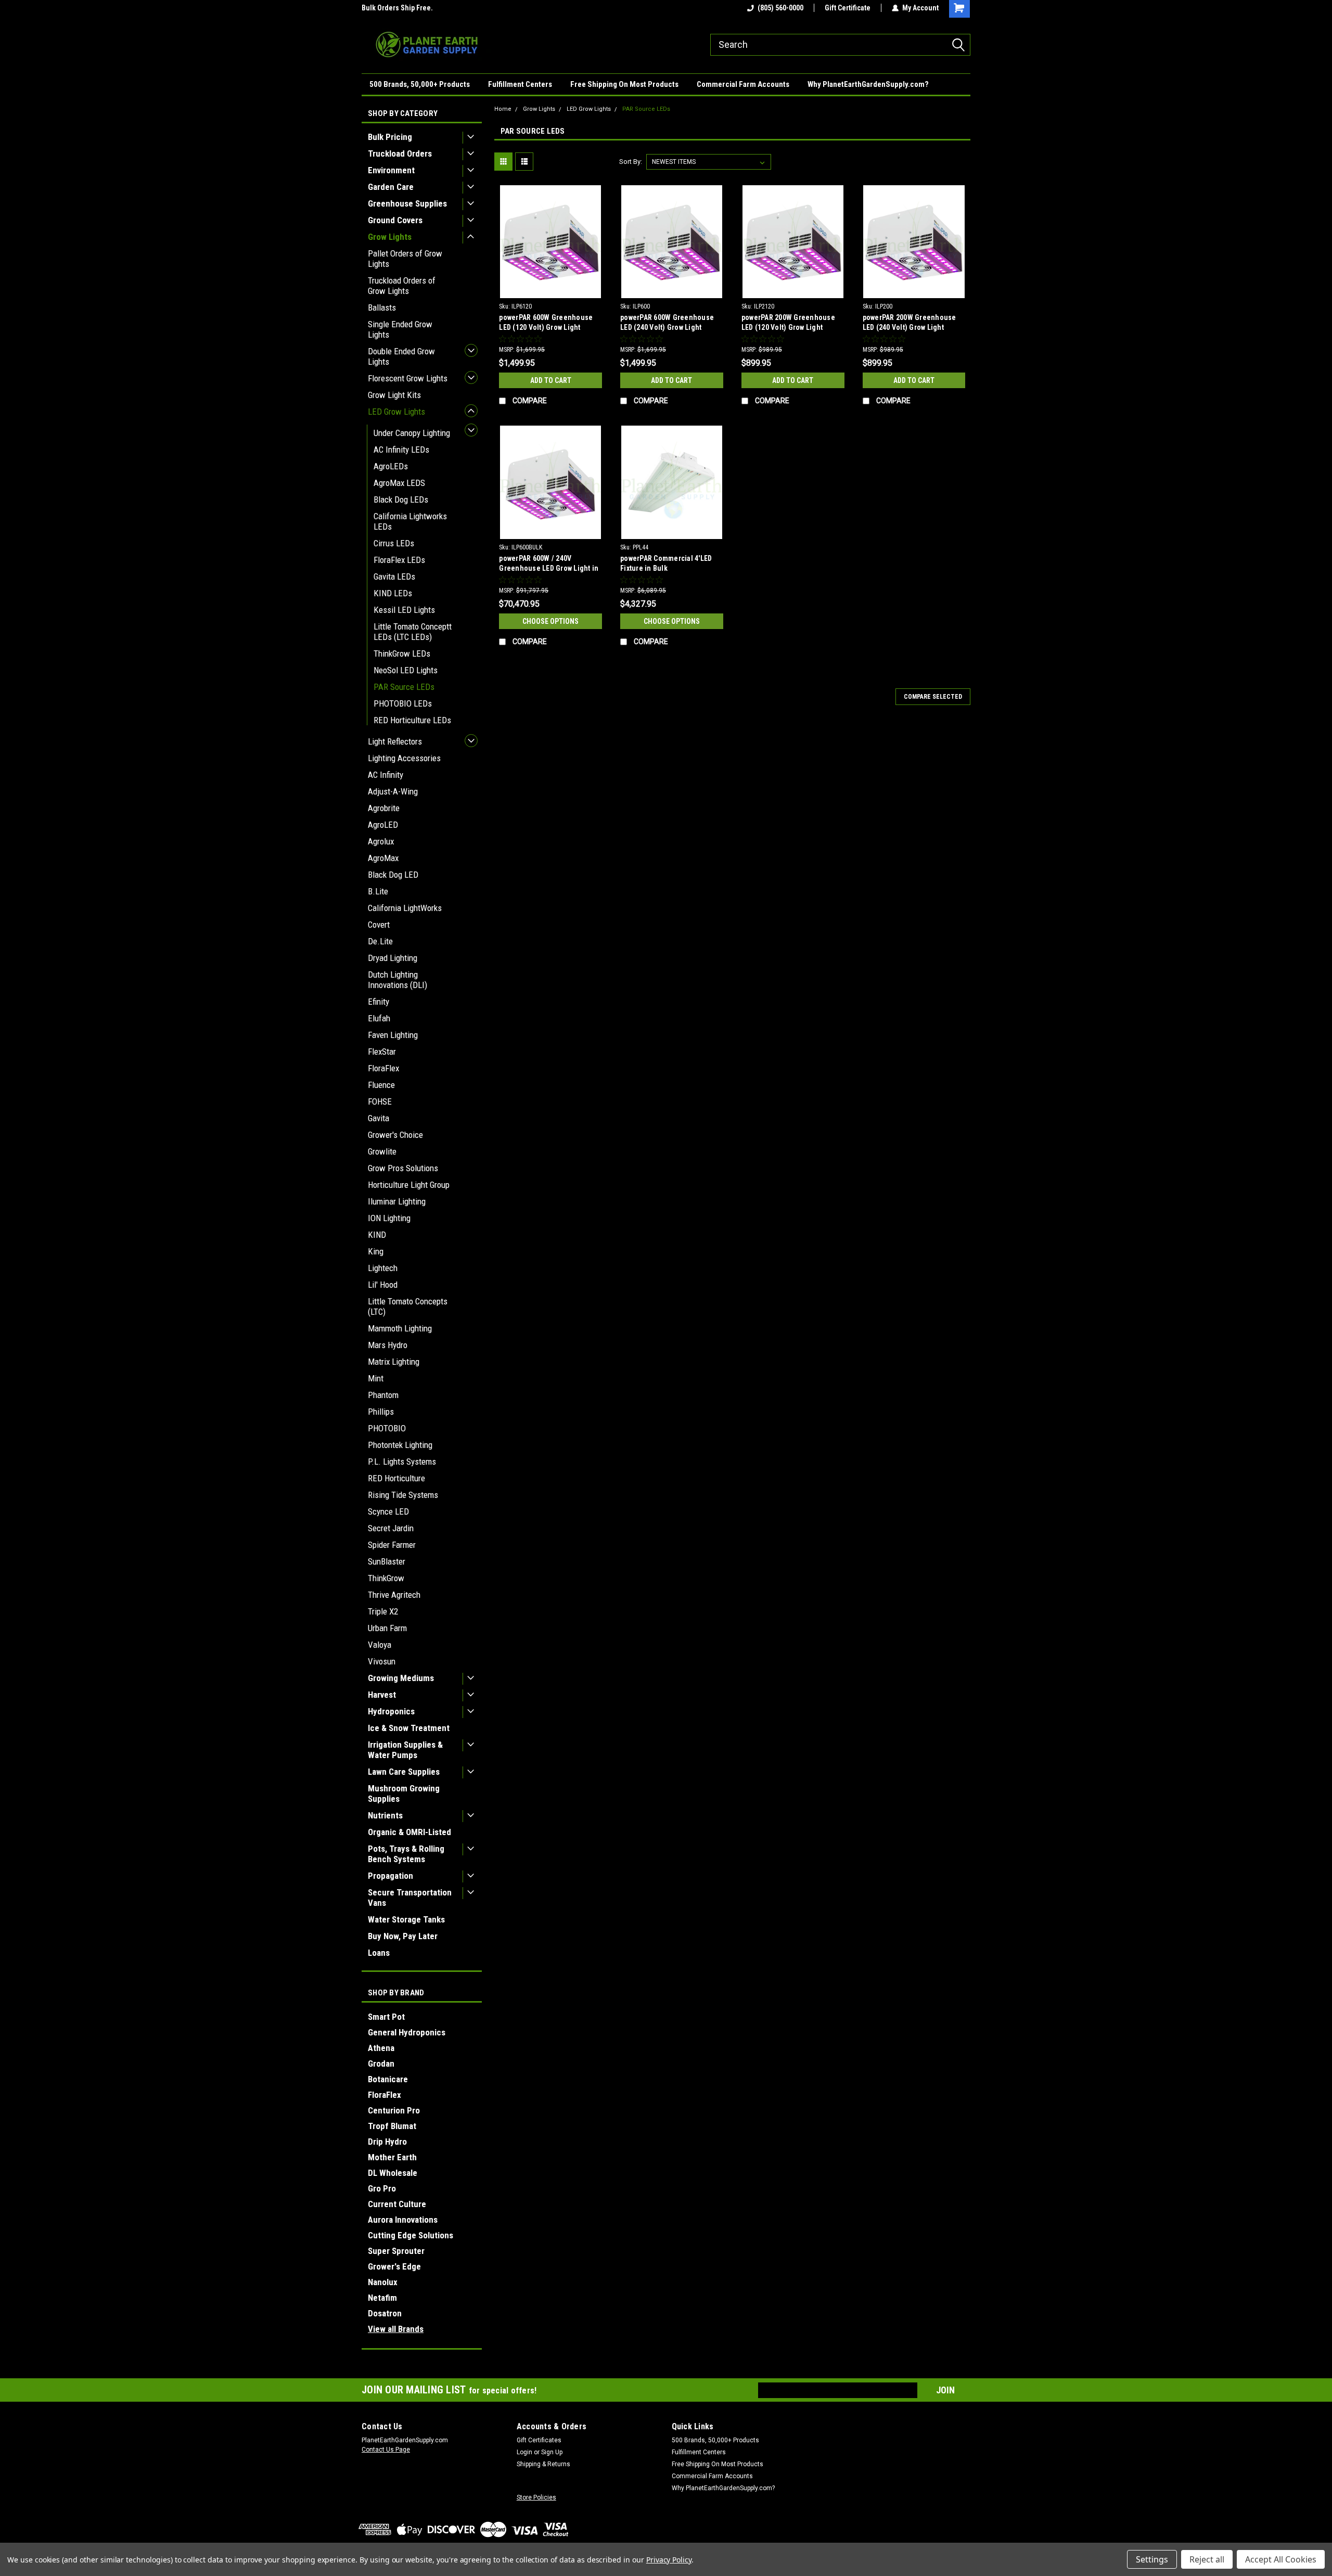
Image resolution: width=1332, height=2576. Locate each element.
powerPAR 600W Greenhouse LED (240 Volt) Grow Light (667, 322)
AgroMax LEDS (399, 483)
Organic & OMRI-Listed (409, 1832)
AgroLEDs (391, 466)
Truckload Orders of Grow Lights (402, 286)
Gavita (379, 1118)
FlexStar (382, 1052)
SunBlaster (387, 1561)
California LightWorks (405, 908)
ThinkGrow (386, 1578)
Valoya (380, 1645)
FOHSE (380, 1101)
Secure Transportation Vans (410, 1898)
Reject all (1207, 2559)
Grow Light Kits (394, 395)
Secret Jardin (391, 1528)
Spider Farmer (392, 1545)
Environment (391, 170)
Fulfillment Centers (520, 84)
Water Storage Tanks (406, 1919)
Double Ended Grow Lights (401, 356)
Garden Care (391, 187)
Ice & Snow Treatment (409, 1728)
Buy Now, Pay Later (403, 1936)
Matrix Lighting (394, 1362)
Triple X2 (383, 1611)
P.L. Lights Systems (402, 1462)
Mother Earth (392, 2157)
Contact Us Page (386, 2450)
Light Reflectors (395, 741)
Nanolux (383, 2282)
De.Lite (380, 941)
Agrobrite (384, 808)
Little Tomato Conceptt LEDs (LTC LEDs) (413, 632)
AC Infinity (386, 775)
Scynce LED (388, 1511)
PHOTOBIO (387, 1428)
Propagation (390, 1876)
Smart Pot (386, 2017)
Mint (376, 1378)
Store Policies (536, 2497)
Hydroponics (391, 1711)
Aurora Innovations (403, 2220)
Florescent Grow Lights (408, 378)
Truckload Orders (400, 153)
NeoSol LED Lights (406, 670)
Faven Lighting (393, 1035)
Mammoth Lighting (400, 1328)
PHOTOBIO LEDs (403, 703)
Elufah (379, 1018)
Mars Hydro (388, 1345)
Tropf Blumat (392, 2126)
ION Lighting (389, 1218)
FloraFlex (383, 1068)
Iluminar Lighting (397, 1201)
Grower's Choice (395, 1135)
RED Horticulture (396, 1478)
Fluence (381, 1085)
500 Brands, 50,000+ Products (420, 84)
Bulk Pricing (390, 137)
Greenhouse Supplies (407, 203)
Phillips (381, 1412)
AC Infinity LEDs (401, 450)
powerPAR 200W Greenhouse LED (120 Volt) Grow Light (788, 322)
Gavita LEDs (394, 576)
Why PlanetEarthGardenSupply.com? (868, 84)
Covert (379, 925)
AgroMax (383, 858)
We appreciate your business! (408, 8)
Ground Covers (395, 220)
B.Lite (378, 891)
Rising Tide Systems (403, 1495)
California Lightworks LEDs (410, 521)
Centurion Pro (394, 2110)
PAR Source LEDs (404, 687)
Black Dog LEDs (401, 499)
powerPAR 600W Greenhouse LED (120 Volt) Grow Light (546, 322)
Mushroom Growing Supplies (404, 1793)
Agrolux (381, 841)
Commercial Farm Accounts (743, 84)
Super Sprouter (396, 2251)
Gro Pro (382, 2188)
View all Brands (396, 2329)
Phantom (383, 1395)
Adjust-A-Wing (393, 791)
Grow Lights (390, 237)
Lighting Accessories (404, 758)
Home (503, 109)
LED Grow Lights (396, 412)
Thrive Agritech (394, 1595)
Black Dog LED (393, 875)
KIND (377, 1235)
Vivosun (382, 1661)
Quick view (550, 290)
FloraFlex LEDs (399, 560)
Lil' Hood (383, 1285)
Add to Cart (551, 380)
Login (524, 2452)
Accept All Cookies (1281, 2559)
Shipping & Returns (543, 2464)
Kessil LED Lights (404, 610)
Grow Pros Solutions (403, 1168)
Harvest (382, 1695)
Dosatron (385, 2313)
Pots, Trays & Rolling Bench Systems (406, 1854)
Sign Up (552, 2452)
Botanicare (388, 2079)
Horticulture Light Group (409, 1185)
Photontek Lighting (400, 1445)
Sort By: (631, 162)
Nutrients (385, 1815)
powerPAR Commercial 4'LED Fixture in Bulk (666, 563)
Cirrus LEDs (394, 543)
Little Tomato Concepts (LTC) (408, 1306)
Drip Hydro (387, 2142)
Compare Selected (933, 697)
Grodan (381, 2064)
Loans (379, 1953)
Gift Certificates (539, 2440)
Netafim (382, 2298)
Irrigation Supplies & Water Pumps (405, 1750)
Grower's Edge (394, 2266)
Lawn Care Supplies (404, 1772)
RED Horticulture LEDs (412, 720)
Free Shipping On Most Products (624, 84)
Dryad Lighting (393, 958)
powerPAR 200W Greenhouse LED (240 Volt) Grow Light (910, 322)
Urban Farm (387, 1628)
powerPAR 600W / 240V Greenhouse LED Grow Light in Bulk (549, 568)
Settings (1152, 2559)
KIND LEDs (393, 593)
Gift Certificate (848, 8)
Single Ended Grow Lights (400, 329)
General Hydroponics (407, 2032)
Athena (381, 2048)
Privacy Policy (669, 2560)
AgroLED (383, 825)
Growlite (382, 1151)
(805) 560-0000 (780, 8)
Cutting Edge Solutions (411, 2235)
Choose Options (550, 621)
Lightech (383, 1268)
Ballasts (382, 307)
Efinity (379, 1002)
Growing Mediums (401, 1678)
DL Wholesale (393, 2173)
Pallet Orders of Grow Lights (405, 259)
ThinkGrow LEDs (402, 653)
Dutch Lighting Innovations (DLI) (398, 980)
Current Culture (397, 2204)
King (376, 1251)
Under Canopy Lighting (412, 433)
